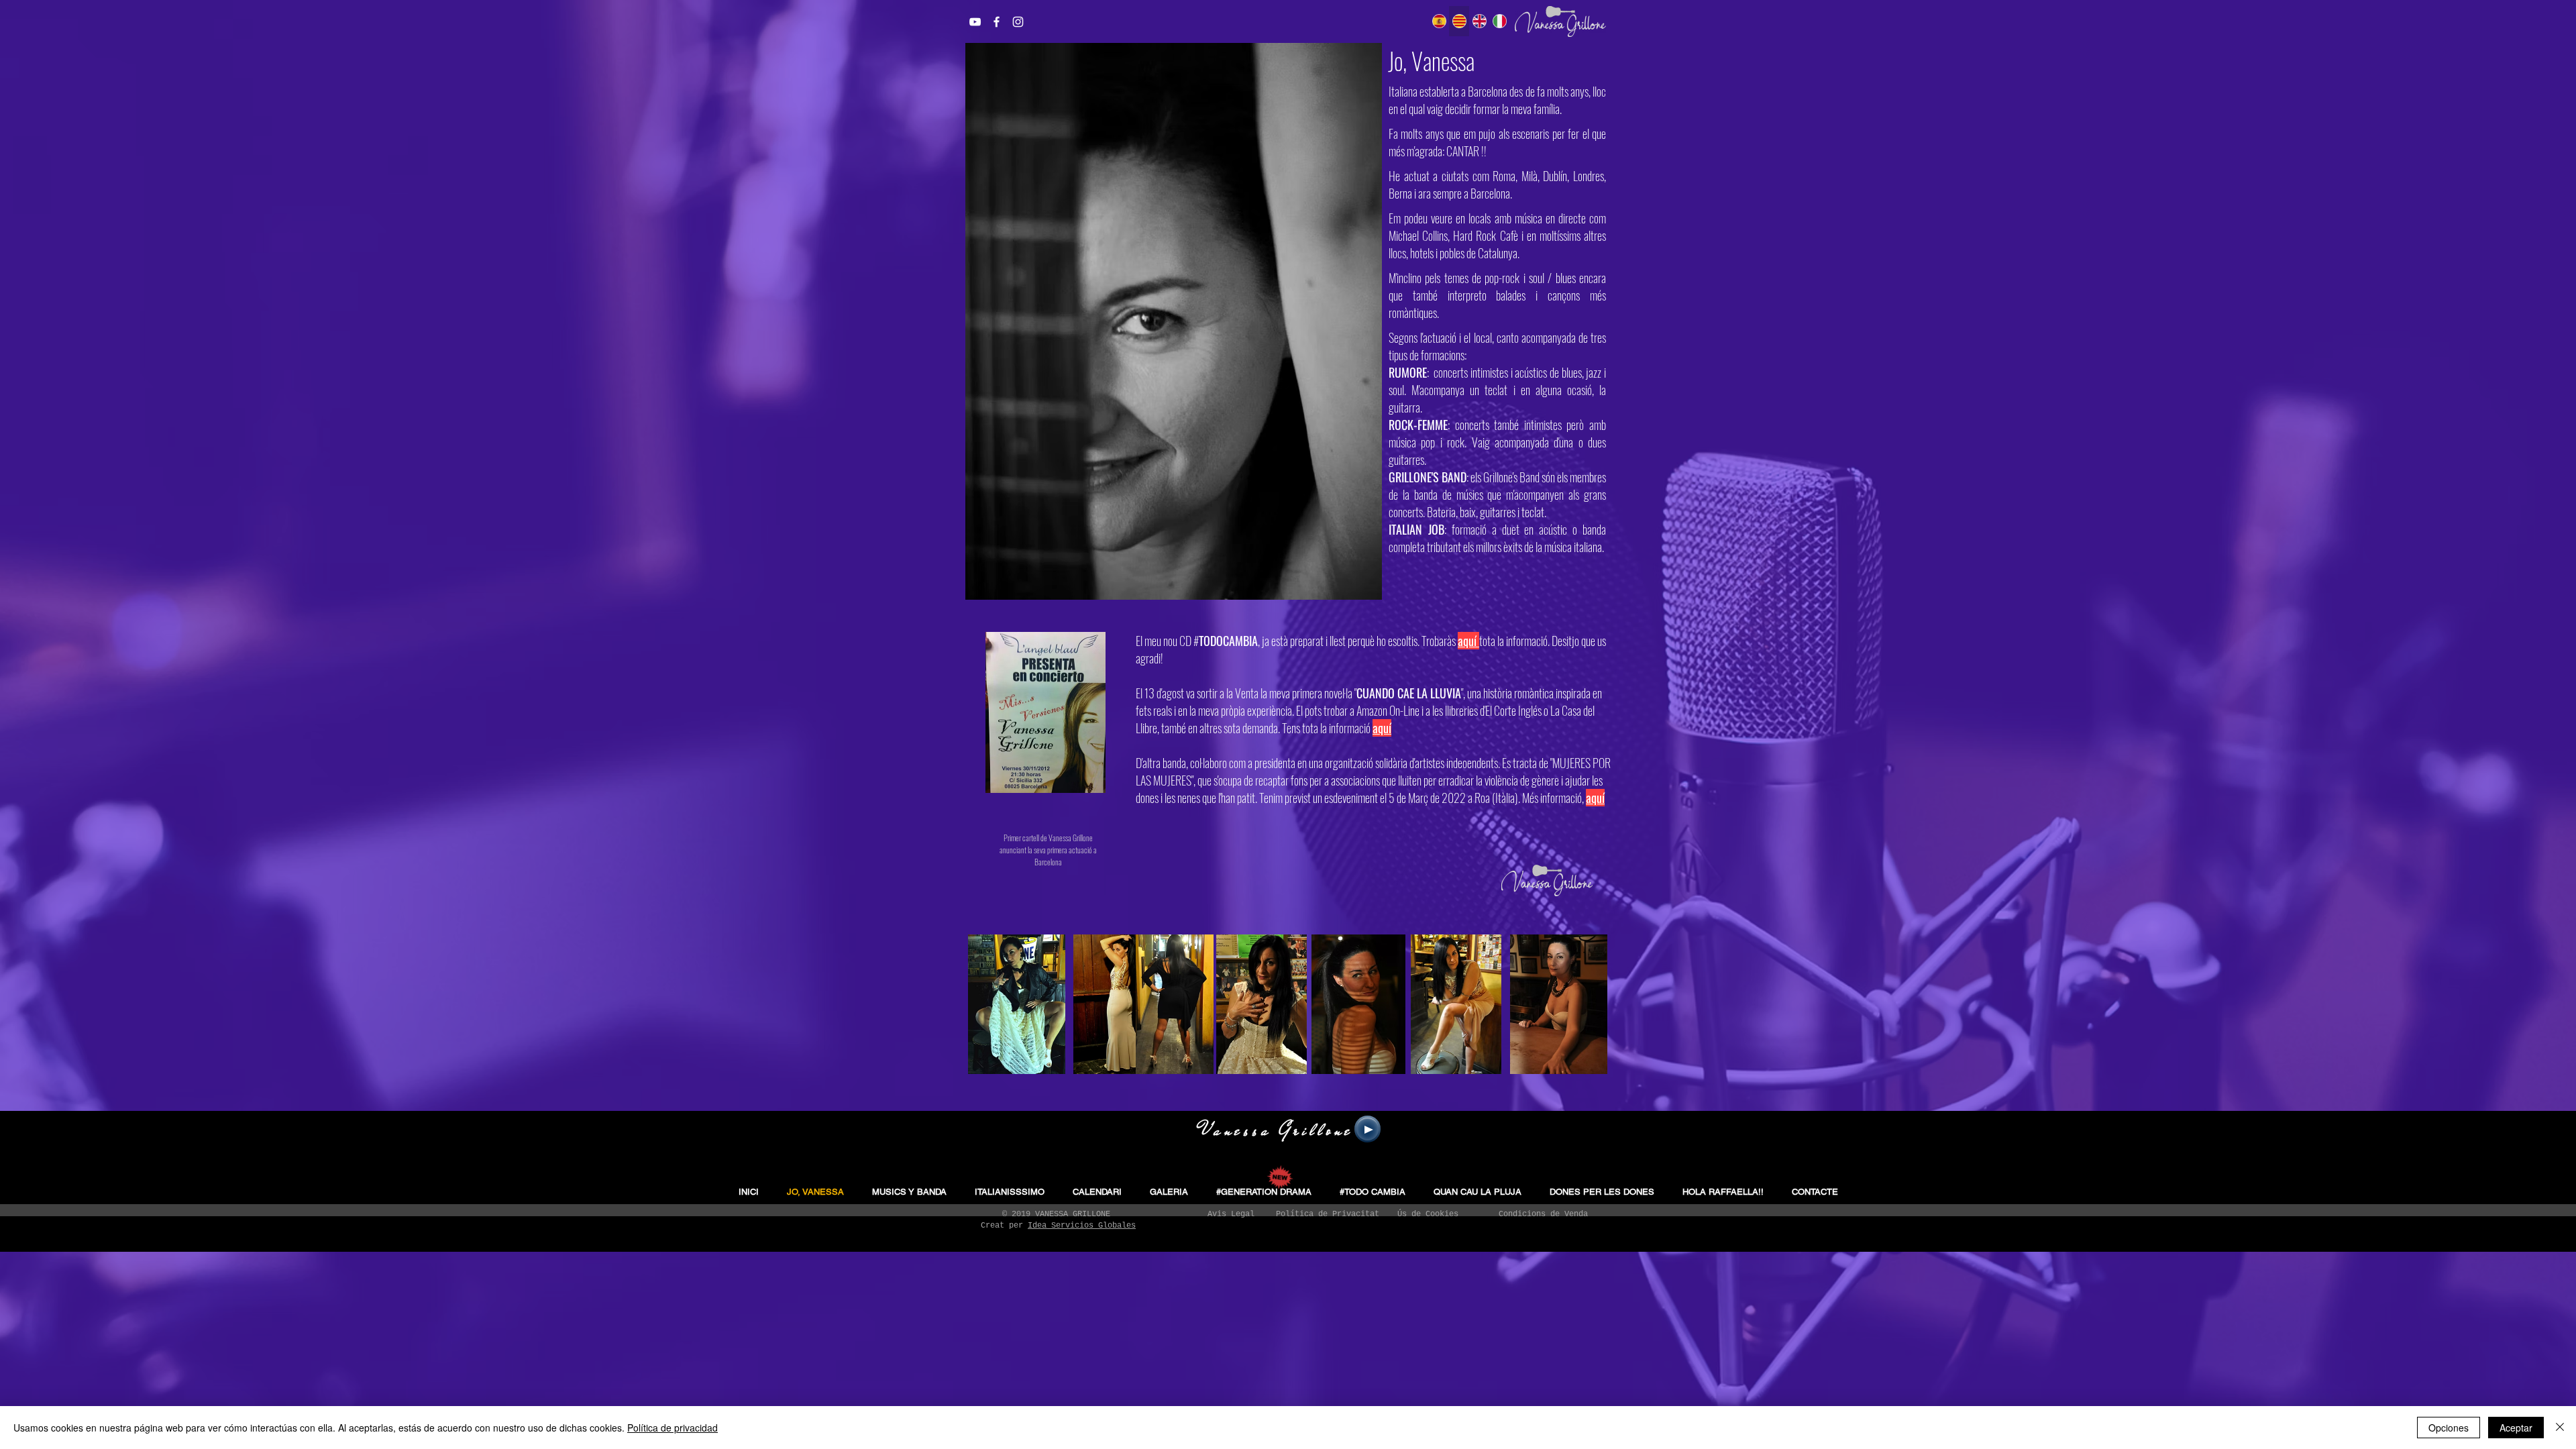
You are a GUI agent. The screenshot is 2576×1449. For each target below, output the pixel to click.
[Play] (1367, 1129)
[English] (1479, 21)
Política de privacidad (673, 1428)
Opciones (2449, 1428)
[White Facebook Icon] (997, 22)
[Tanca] (2560, 1428)
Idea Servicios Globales (1082, 1226)
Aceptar (2516, 1428)
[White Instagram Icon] (1018, 22)
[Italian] (1499, 21)
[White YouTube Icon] (975, 22)
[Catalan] (1459, 21)
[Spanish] (1439, 21)
